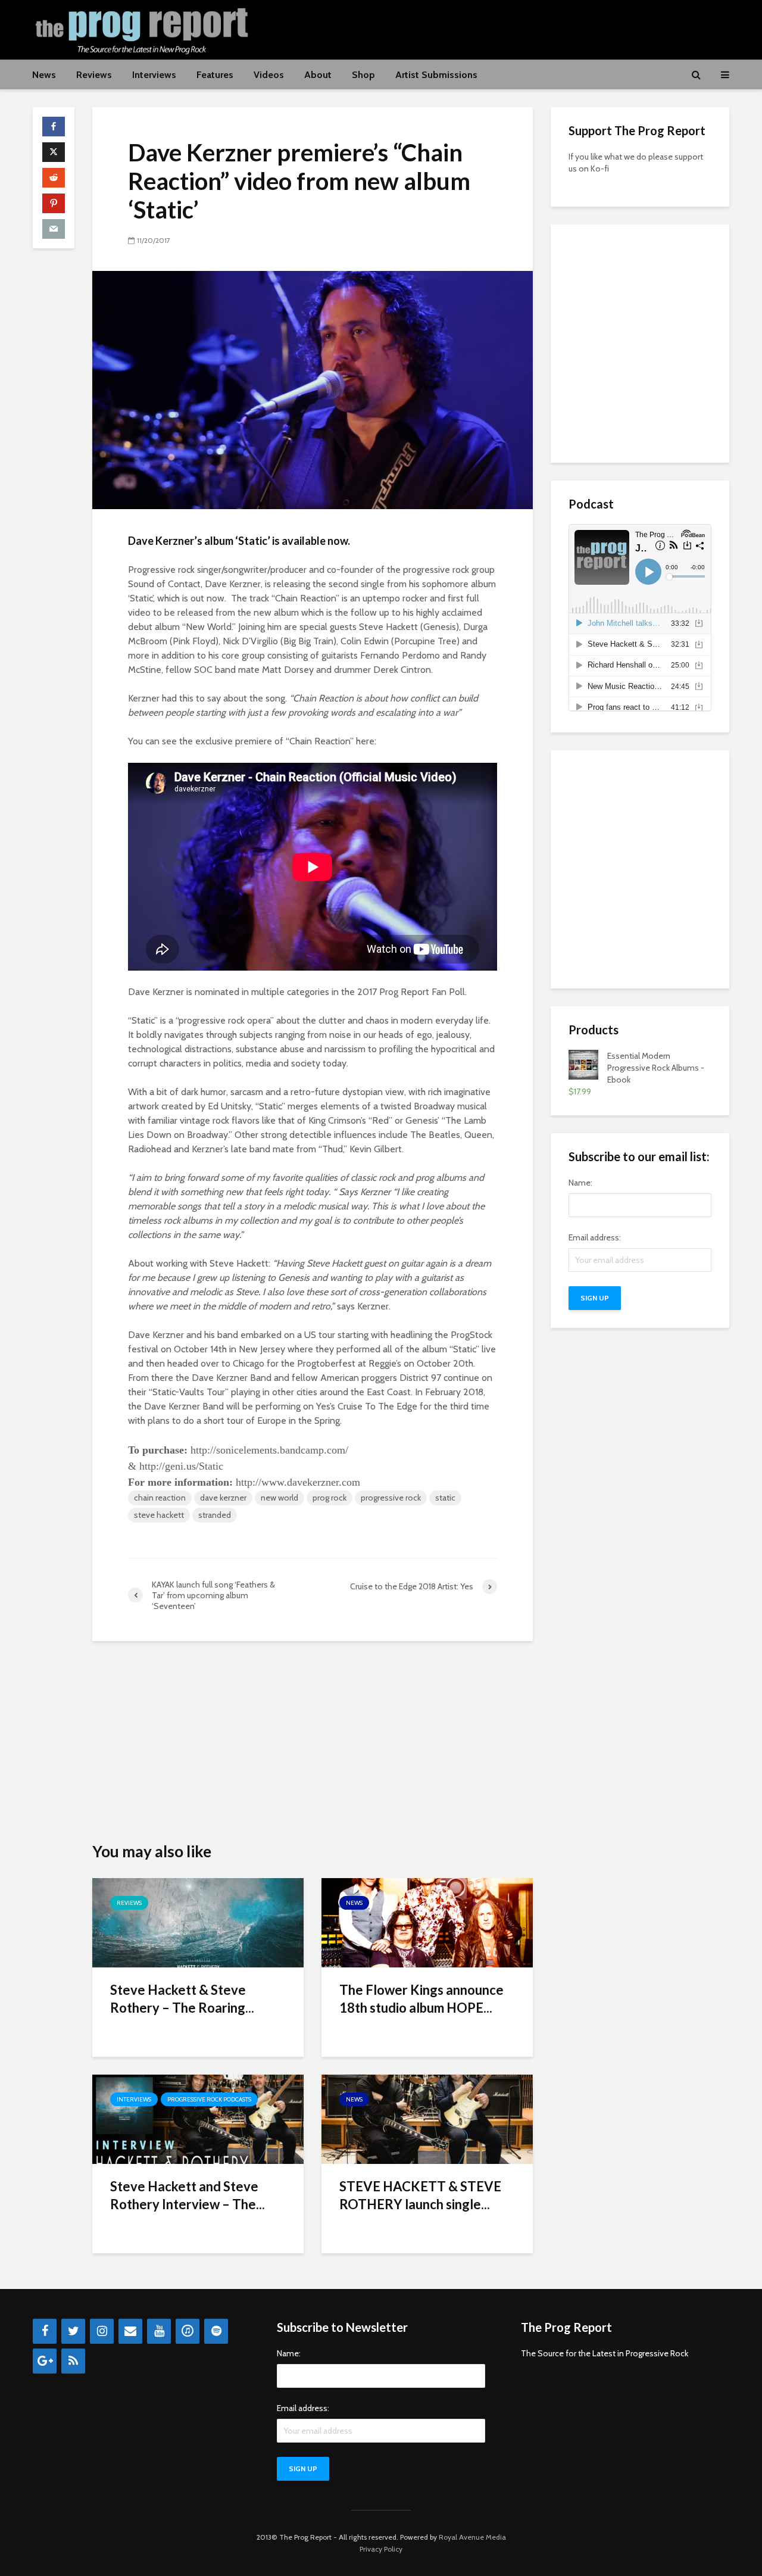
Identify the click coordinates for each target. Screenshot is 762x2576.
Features (215, 75)
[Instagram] (102, 2331)
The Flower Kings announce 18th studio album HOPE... (421, 1999)
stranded (215, 1515)
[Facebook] (45, 2331)
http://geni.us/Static (181, 1466)
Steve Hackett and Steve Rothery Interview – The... (188, 2195)
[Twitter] (73, 2331)
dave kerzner (223, 1498)
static (445, 1498)
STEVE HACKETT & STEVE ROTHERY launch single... (420, 2195)
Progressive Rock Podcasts (209, 2099)
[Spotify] (216, 2331)
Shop (363, 75)
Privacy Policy (381, 2549)
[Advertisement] (513, 28)
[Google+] (45, 2361)
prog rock (330, 1498)
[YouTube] (159, 2331)
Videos (269, 75)
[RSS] (73, 2361)
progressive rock (391, 1498)
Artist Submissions (436, 75)
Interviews (154, 75)
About (318, 75)
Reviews (94, 75)
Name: (580, 1183)
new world (279, 1498)
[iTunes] (188, 2331)
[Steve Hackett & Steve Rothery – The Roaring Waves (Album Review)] (198, 1922)
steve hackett (159, 1515)
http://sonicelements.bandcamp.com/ (271, 1450)
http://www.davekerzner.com (299, 1482)
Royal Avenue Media (472, 2537)
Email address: (595, 1237)
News (44, 75)
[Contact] (130, 2331)
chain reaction (160, 1498)
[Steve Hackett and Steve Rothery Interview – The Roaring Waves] (198, 2118)
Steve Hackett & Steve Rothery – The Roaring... (182, 1999)
